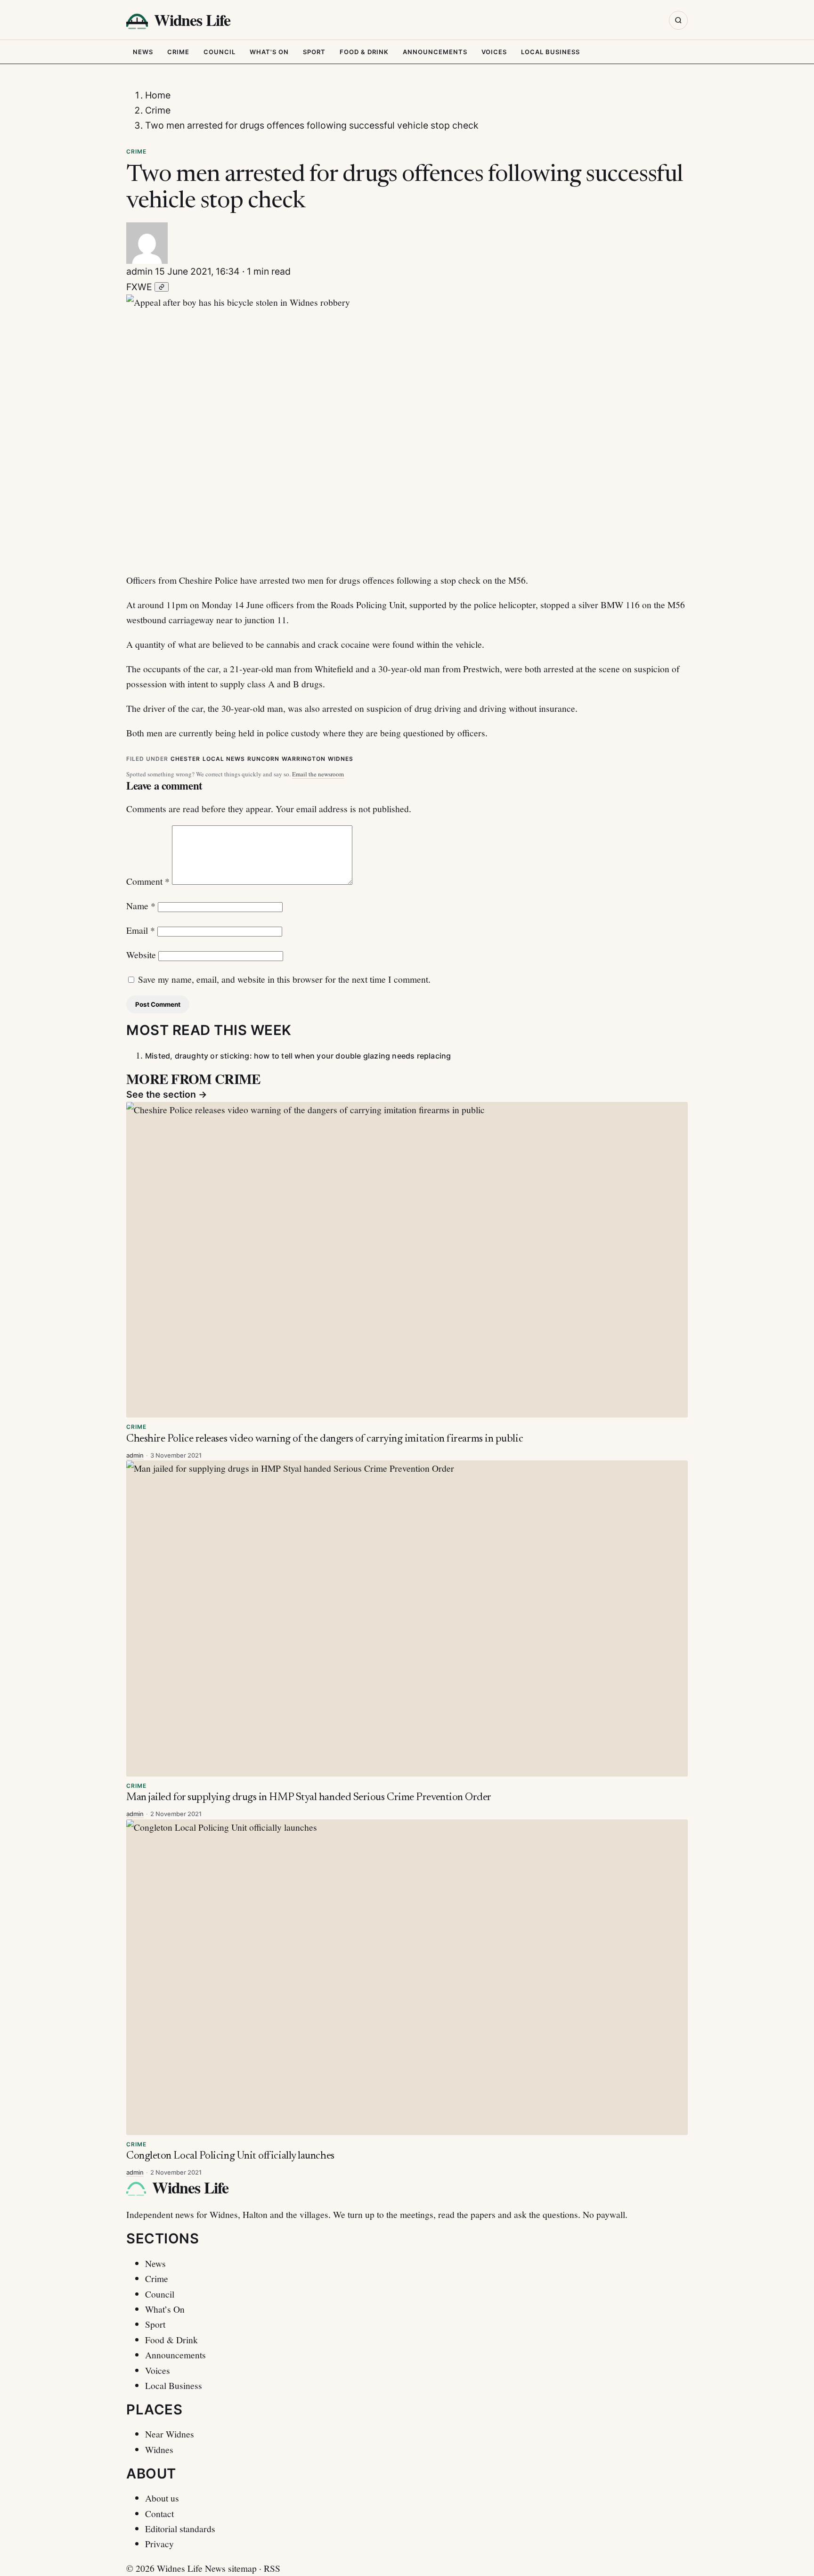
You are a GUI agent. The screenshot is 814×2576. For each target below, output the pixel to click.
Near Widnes (170, 2434)
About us (162, 2498)
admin (139, 271)
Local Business (550, 52)
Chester (185, 759)
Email (141, 930)
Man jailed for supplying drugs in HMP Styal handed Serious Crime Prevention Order (309, 1797)
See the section (167, 1094)
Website (141, 954)
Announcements (435, 52)
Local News (224, 759)
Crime (178, 52)
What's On (269, 52)
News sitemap (231, 2568)
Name (141, 905)
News (143, 52)
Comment (148, 881)
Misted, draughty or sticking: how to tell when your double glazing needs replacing (298, 1056)
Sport (314, 52)
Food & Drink (364, 52)
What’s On (165, 2309)
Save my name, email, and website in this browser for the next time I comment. (284, 979)
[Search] (678, 20)
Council (220, 52)
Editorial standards (180, 2528)
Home (158, 95)
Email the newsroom (318, 774)
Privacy (159, 2543)
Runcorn (263, 759)
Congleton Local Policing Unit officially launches (230, 2156)
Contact (159, 2513)
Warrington (304, 759)
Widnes (341, 759)
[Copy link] (162, 287)
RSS (272, 2568)
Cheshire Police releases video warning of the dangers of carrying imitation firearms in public (325, 1439)
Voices (494, 52)
